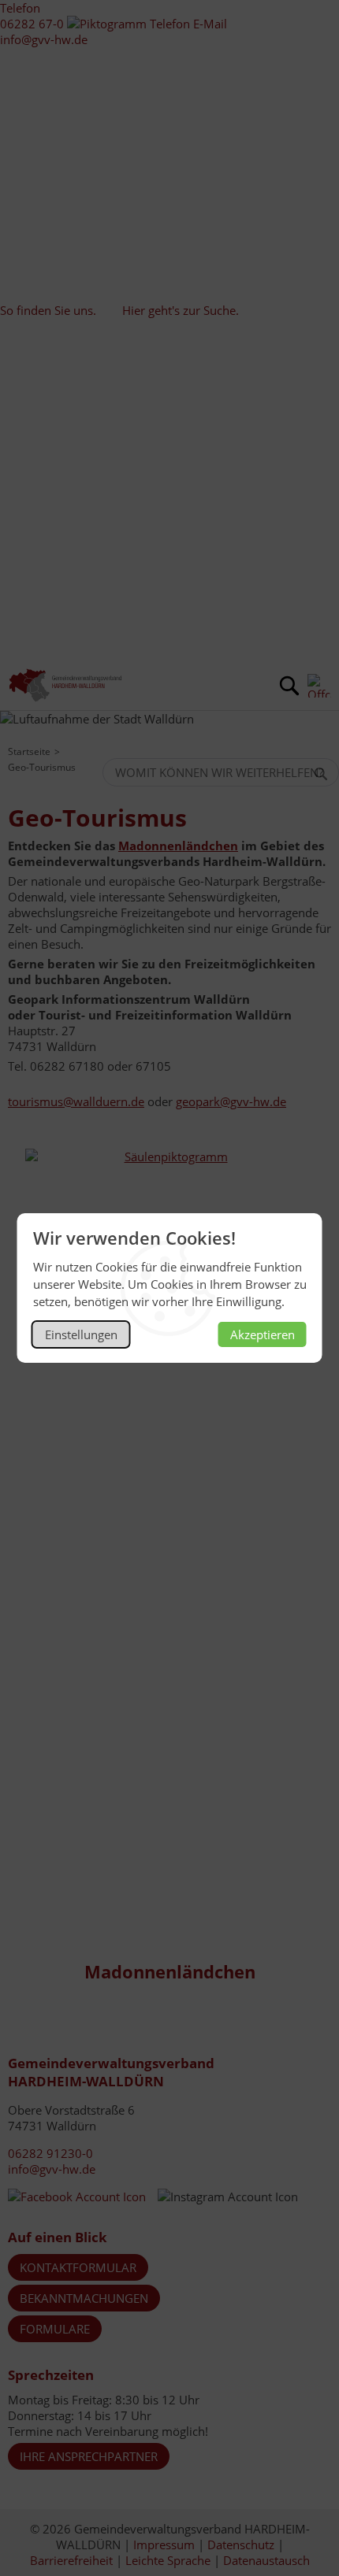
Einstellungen (81, 1334)
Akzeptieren (263, 1334)
